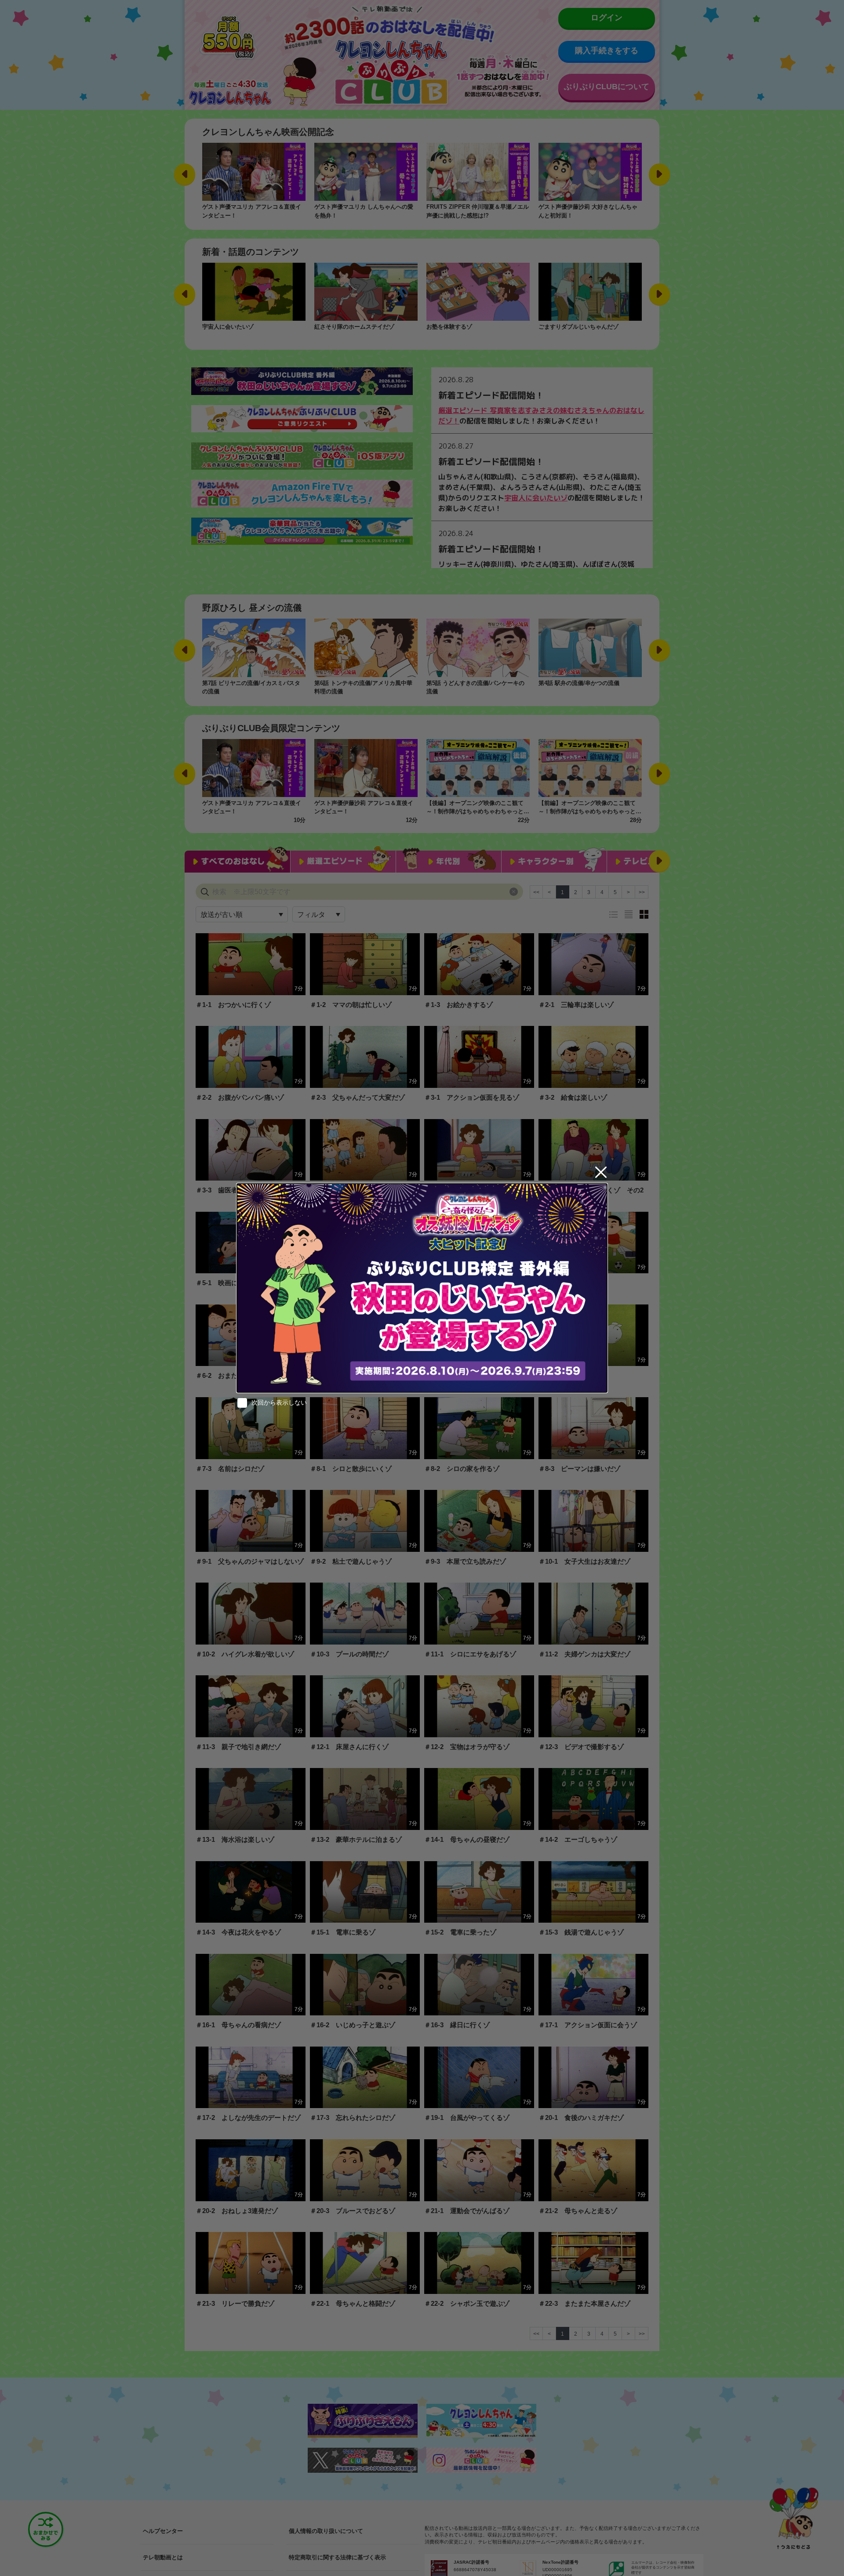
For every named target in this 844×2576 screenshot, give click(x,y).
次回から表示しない (279, 1402)
